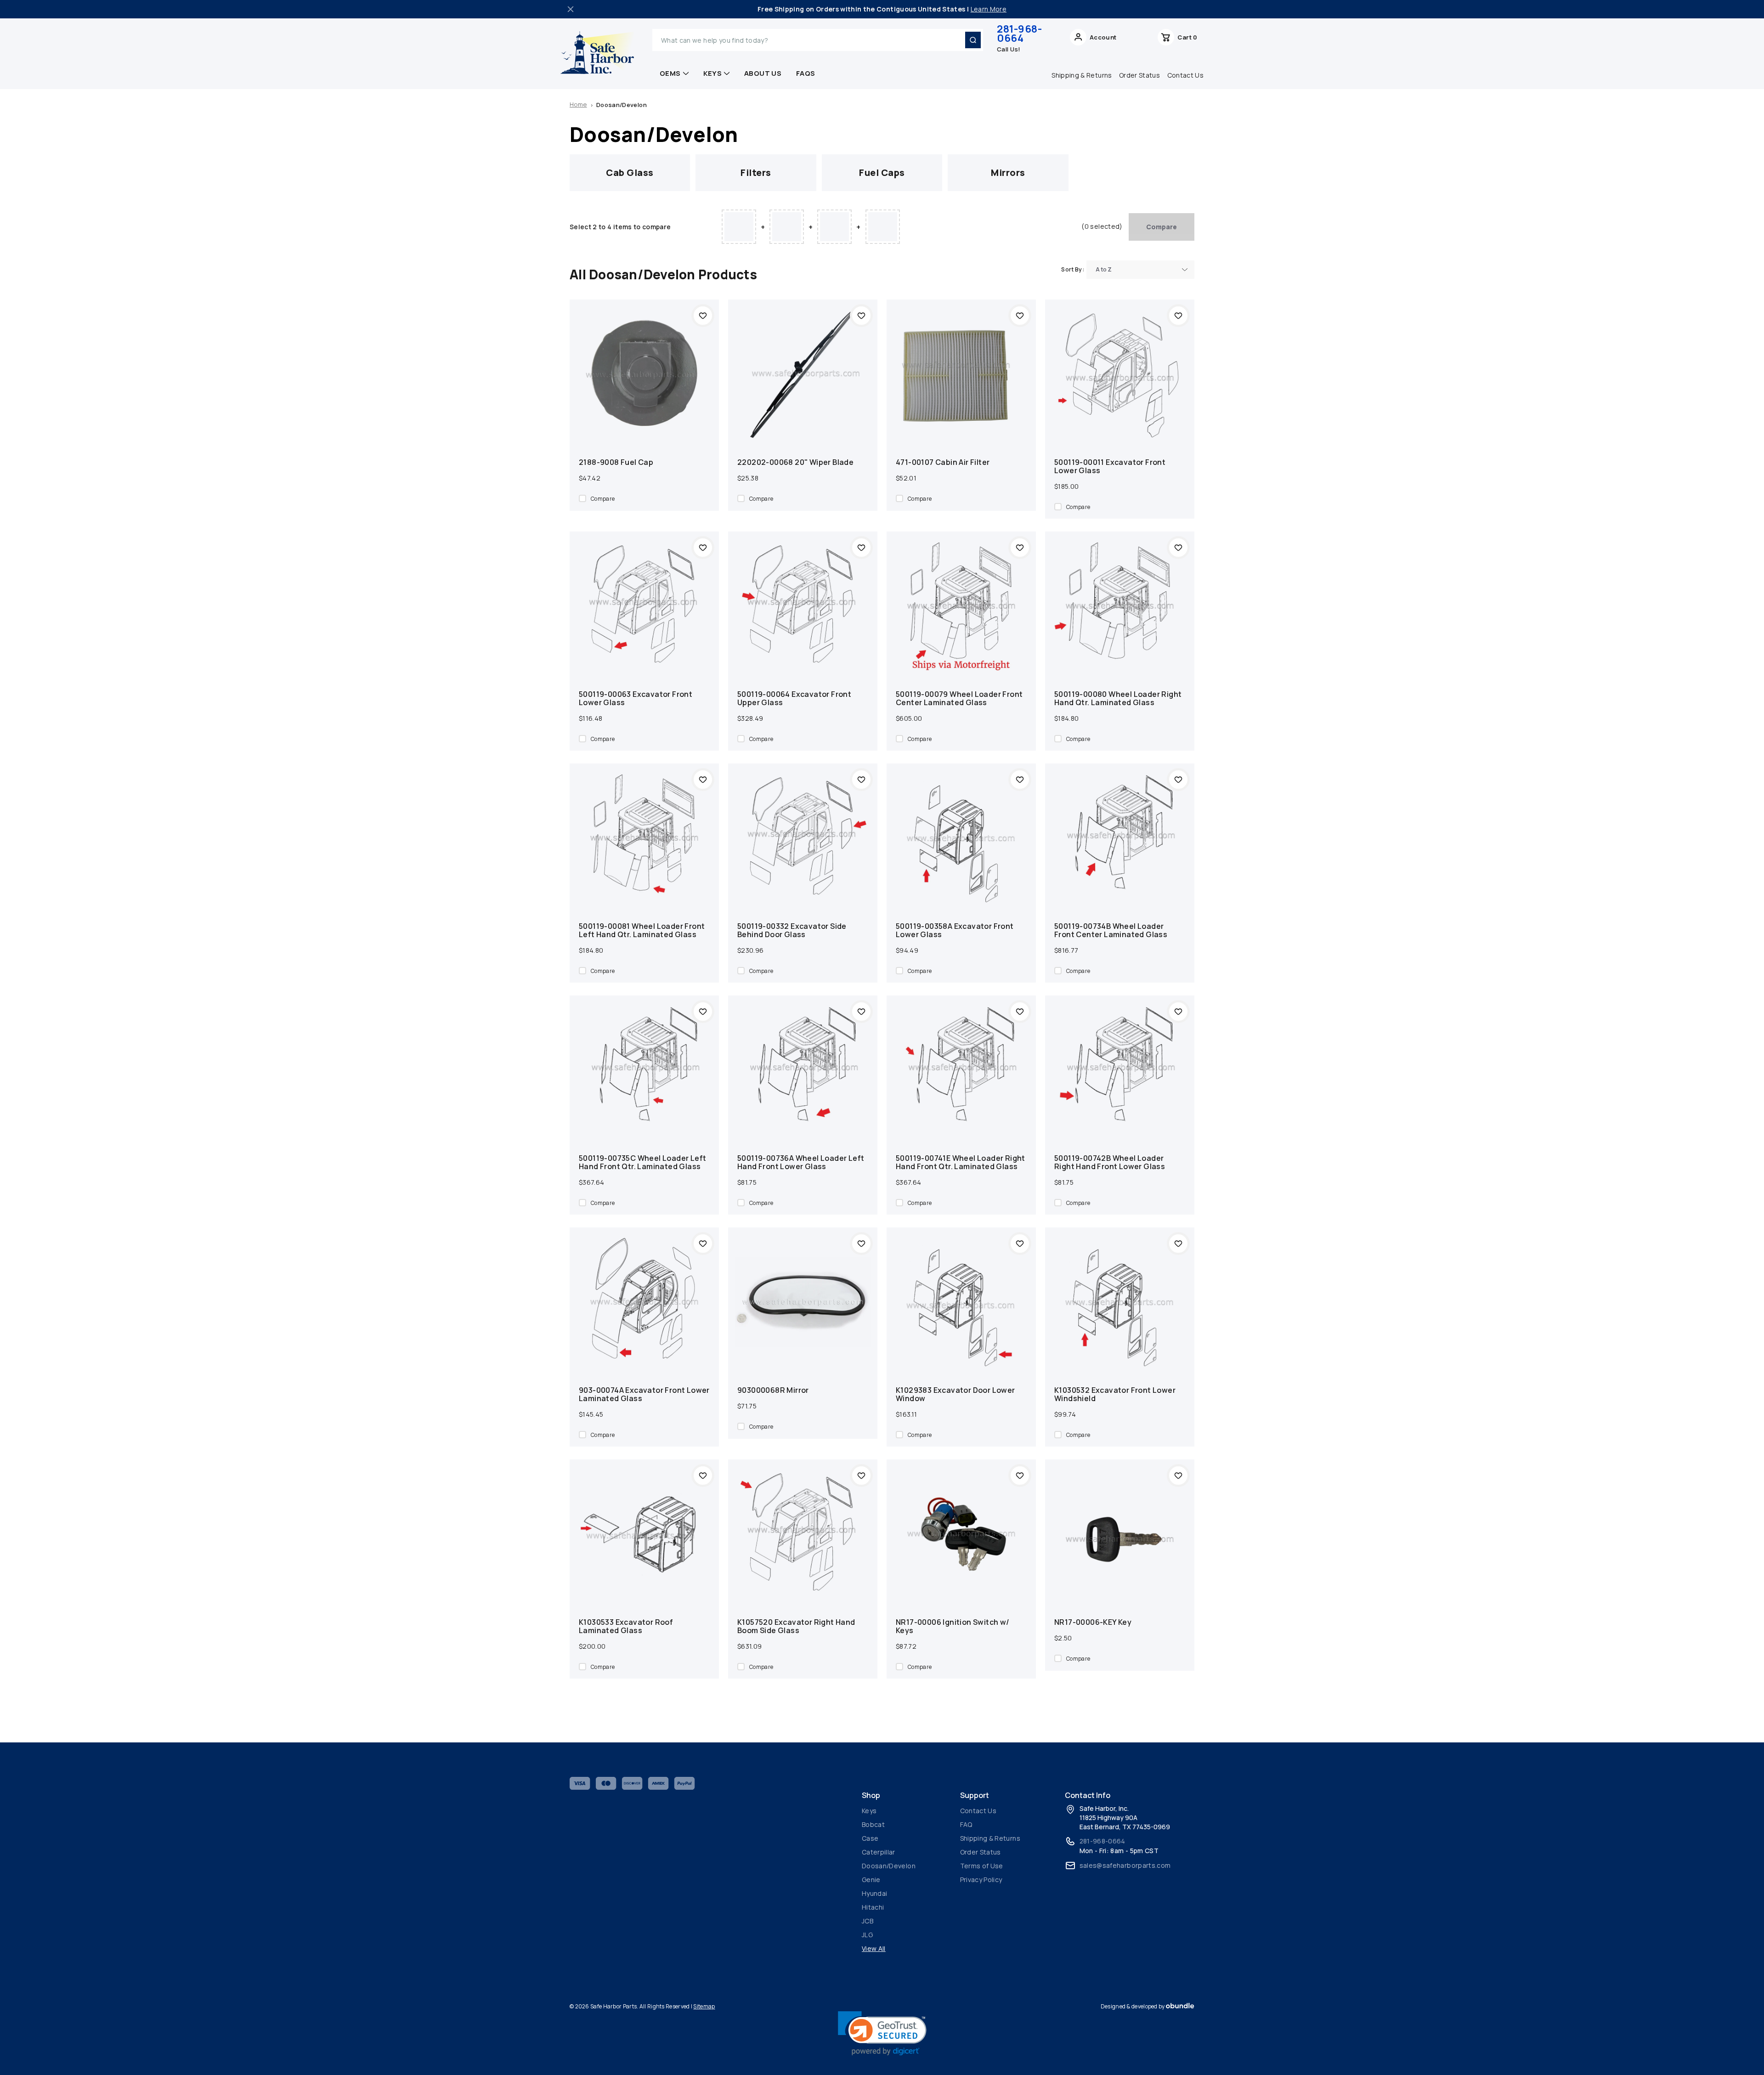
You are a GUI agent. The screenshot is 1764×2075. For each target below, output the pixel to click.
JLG (867, 1935)
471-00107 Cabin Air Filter (943, 462)
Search (973, 40)
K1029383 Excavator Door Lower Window (955, 1394)
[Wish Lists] (1137, 40)
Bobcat (873, 1824)
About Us (763, 73)
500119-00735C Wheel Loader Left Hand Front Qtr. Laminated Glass (642, 1162)
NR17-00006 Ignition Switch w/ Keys (953, 1626)
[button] (882, 2033)
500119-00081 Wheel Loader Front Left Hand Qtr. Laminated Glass (642, 930)
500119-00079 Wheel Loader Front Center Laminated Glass (959, 698)
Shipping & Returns (1082, 75)
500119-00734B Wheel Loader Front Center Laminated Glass (1111, 930)
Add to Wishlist (703, 316)
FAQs (806, 73)
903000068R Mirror (773, 1390)
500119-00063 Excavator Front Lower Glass (636, 698)
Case (870, 1838)
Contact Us (1186, 75)
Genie (871, 1880)
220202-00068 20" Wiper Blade (795, 462)
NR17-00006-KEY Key (1093, 1622)
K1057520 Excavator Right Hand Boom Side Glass (796, 1626)
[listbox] (1140, 270)
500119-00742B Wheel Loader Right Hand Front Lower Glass (1110, 1162)
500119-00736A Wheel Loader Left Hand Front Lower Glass (801, 1162)
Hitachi (873, 1907)
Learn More (989, 9)
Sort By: (1073, 269)
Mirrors (1008, 172)
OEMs (670, 73)
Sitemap (704, 2006)
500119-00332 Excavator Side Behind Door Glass (792, 930)
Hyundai (874, 1893)
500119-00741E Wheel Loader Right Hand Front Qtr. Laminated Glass (961, 1162)
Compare (1162, 227)
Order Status (1139, 75)
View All (874, 1948)
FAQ (966, 1824)
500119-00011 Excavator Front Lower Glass (1110, 466)
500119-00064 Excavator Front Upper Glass (794, 698)
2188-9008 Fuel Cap (616, 462)
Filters (756, 172)
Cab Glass (630, 172)
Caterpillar (879, 1852)
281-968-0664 (1019, 34)
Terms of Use (982, 1866)
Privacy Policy (981, 1880)
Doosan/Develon (889, 1866)
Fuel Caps (882, 172)
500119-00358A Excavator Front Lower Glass (955, 930)
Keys (713, 73)
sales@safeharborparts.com (1125, 1865)
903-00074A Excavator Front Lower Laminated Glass (644, 1394)
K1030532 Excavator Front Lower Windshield (1115, 1394)
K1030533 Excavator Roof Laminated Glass (626, 1626)
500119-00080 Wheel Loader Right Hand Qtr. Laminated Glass (1118, 698)
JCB (868, 1921)
